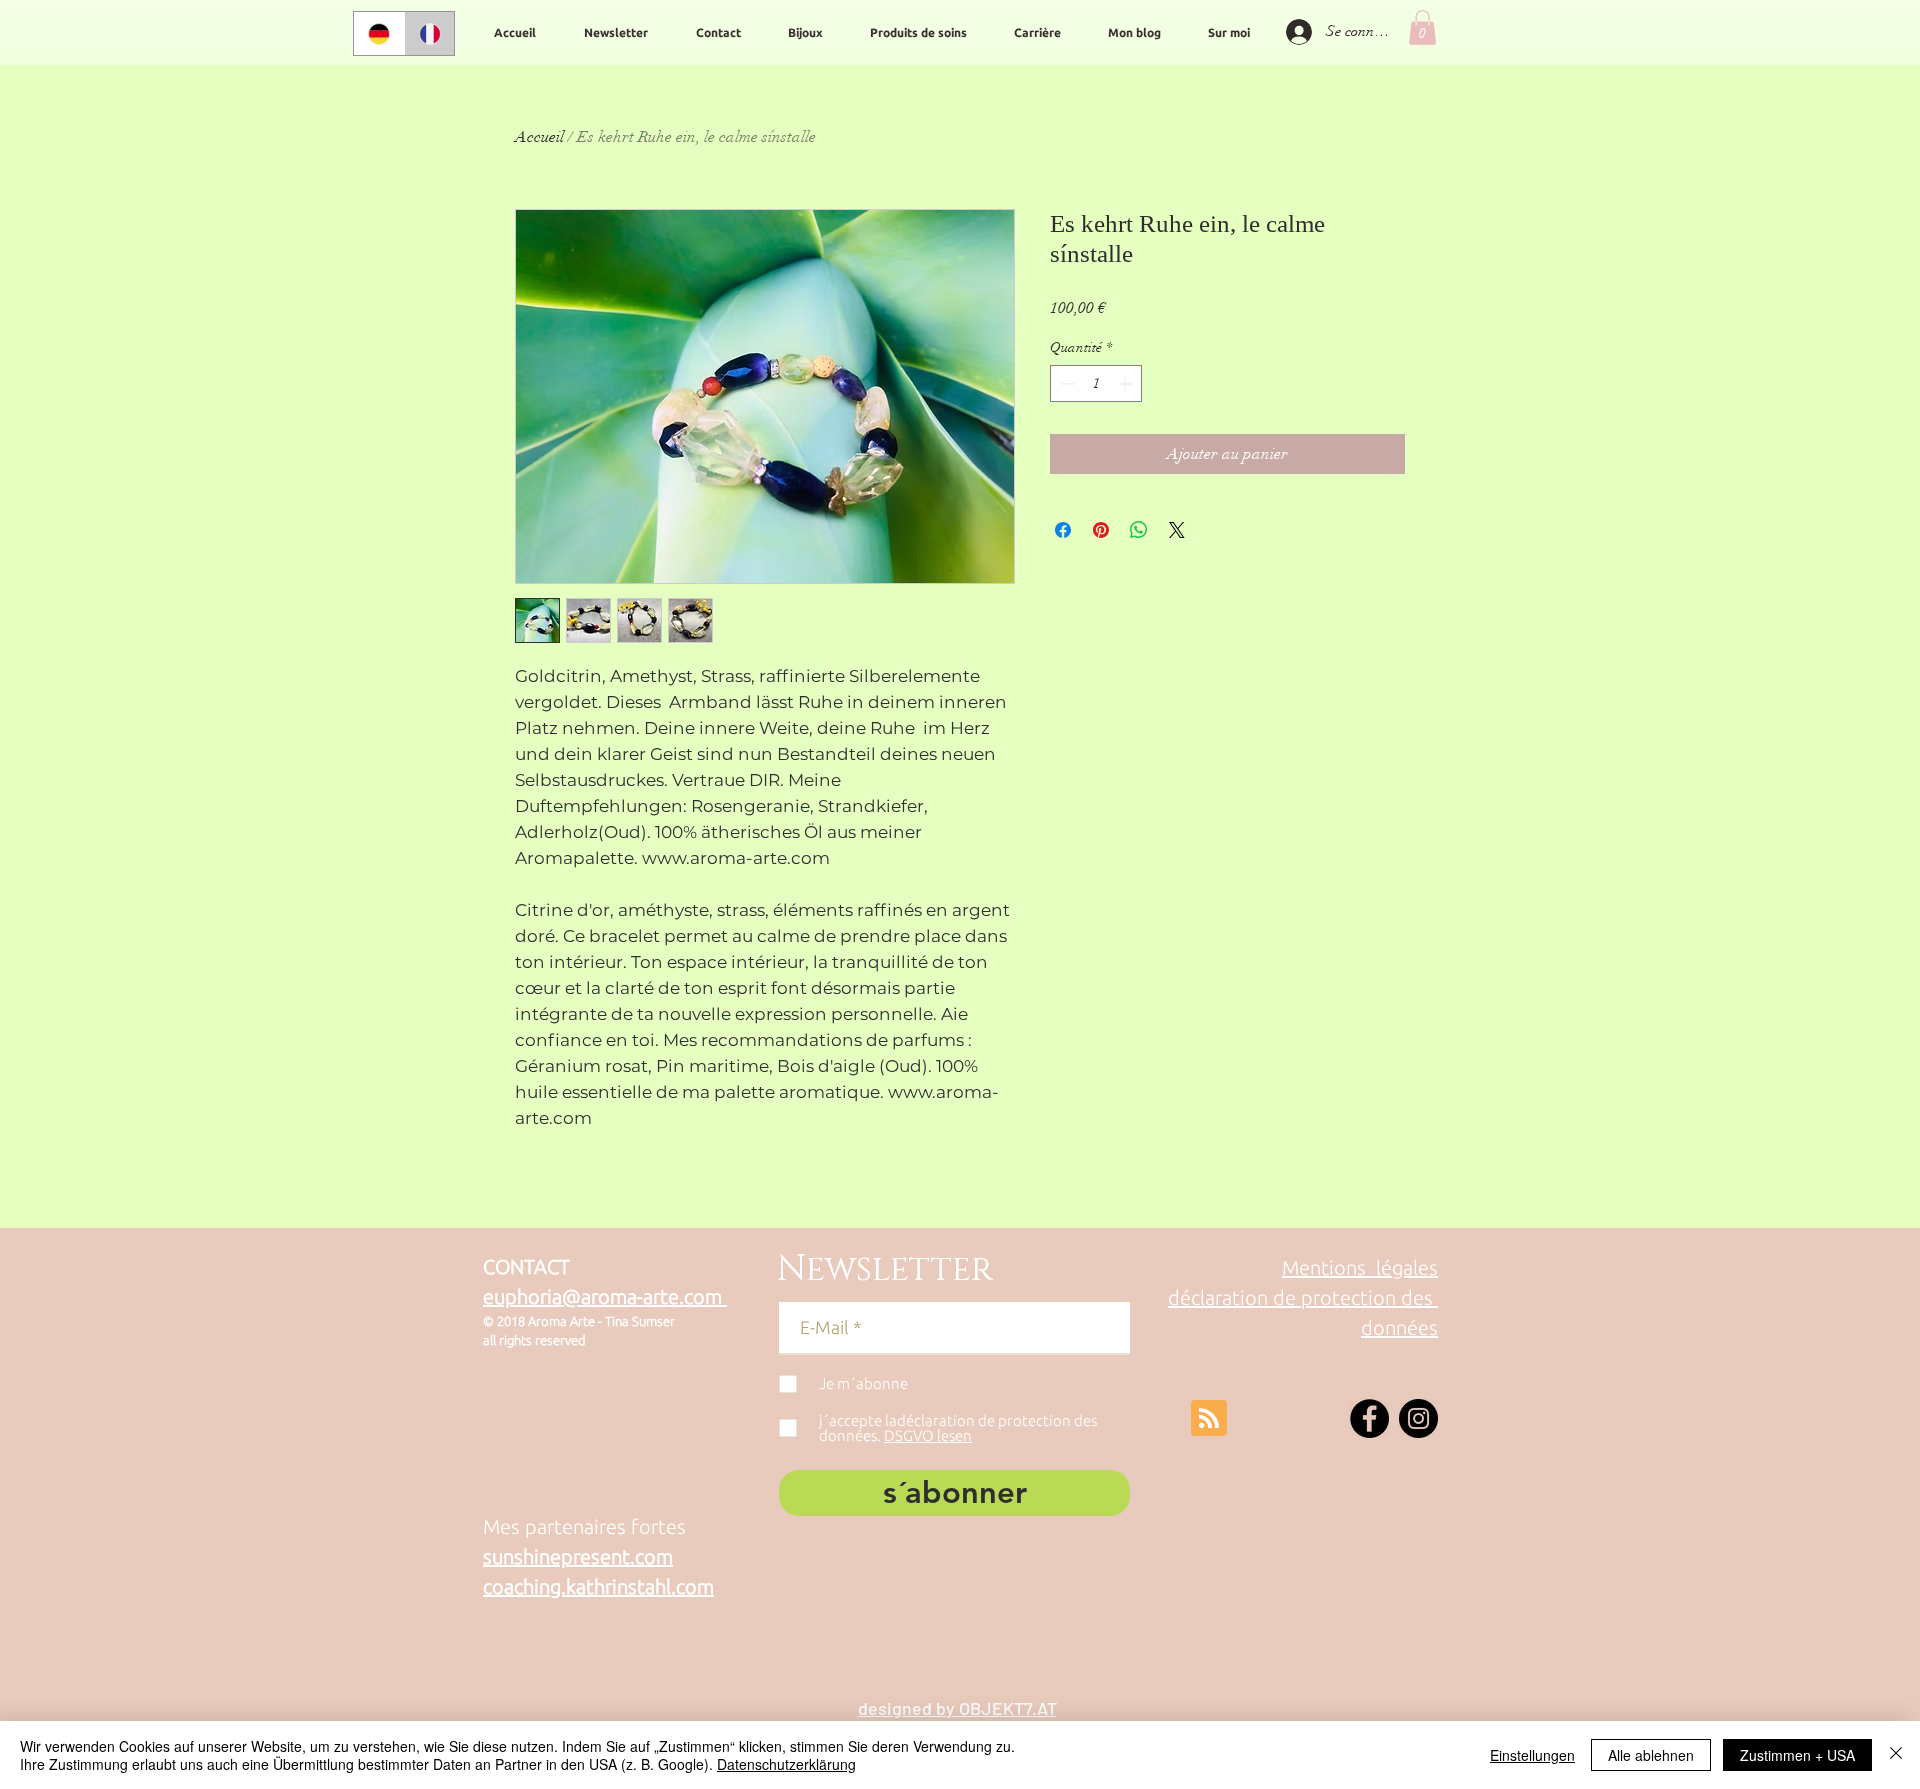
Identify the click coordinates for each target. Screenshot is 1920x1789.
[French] (429, 33)
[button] (1422, 27)
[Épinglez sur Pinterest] (1101, 530)
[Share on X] (1177, 530)
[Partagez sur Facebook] (1063, 530)
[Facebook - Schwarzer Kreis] (1369, 1418)
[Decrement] (1065, 383)
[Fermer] (1896, 1755)
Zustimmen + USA (1797, 1755)
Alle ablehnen (1651, 1755)
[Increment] (1126, 383)
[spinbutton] (1096, 383)
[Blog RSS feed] (1209, 1419)
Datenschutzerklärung (786, 1764)
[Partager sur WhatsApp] (1139, 530)
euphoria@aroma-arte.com (605, 1296)
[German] (379, 33)
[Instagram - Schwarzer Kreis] (1418, 1418)
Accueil (539, 137)
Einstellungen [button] (1532, 1755)
